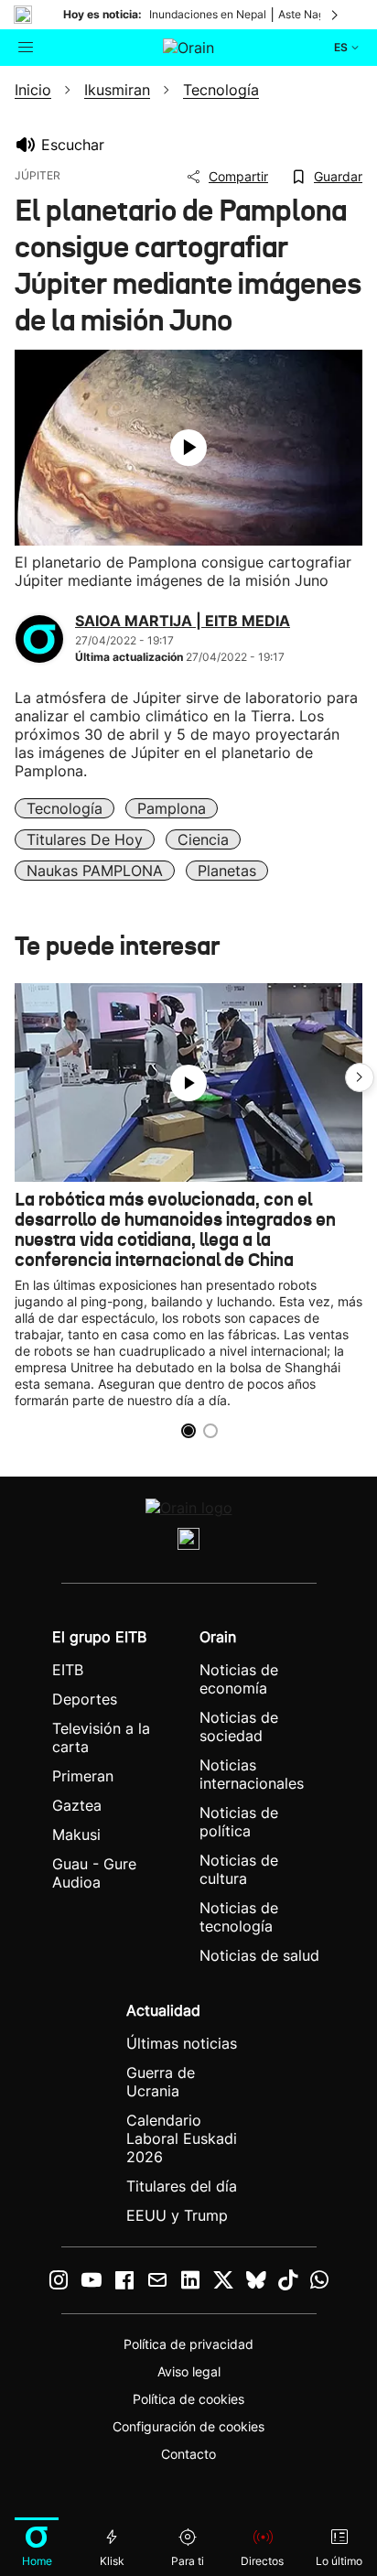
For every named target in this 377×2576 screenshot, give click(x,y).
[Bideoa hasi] (188, 448)
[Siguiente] (336, 15)
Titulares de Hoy (85, 839)
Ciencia (203, 839)
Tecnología (65, 808)
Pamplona (172, 808)
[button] (360, 1077)
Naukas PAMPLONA (95, 871)
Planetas (227, 871)
